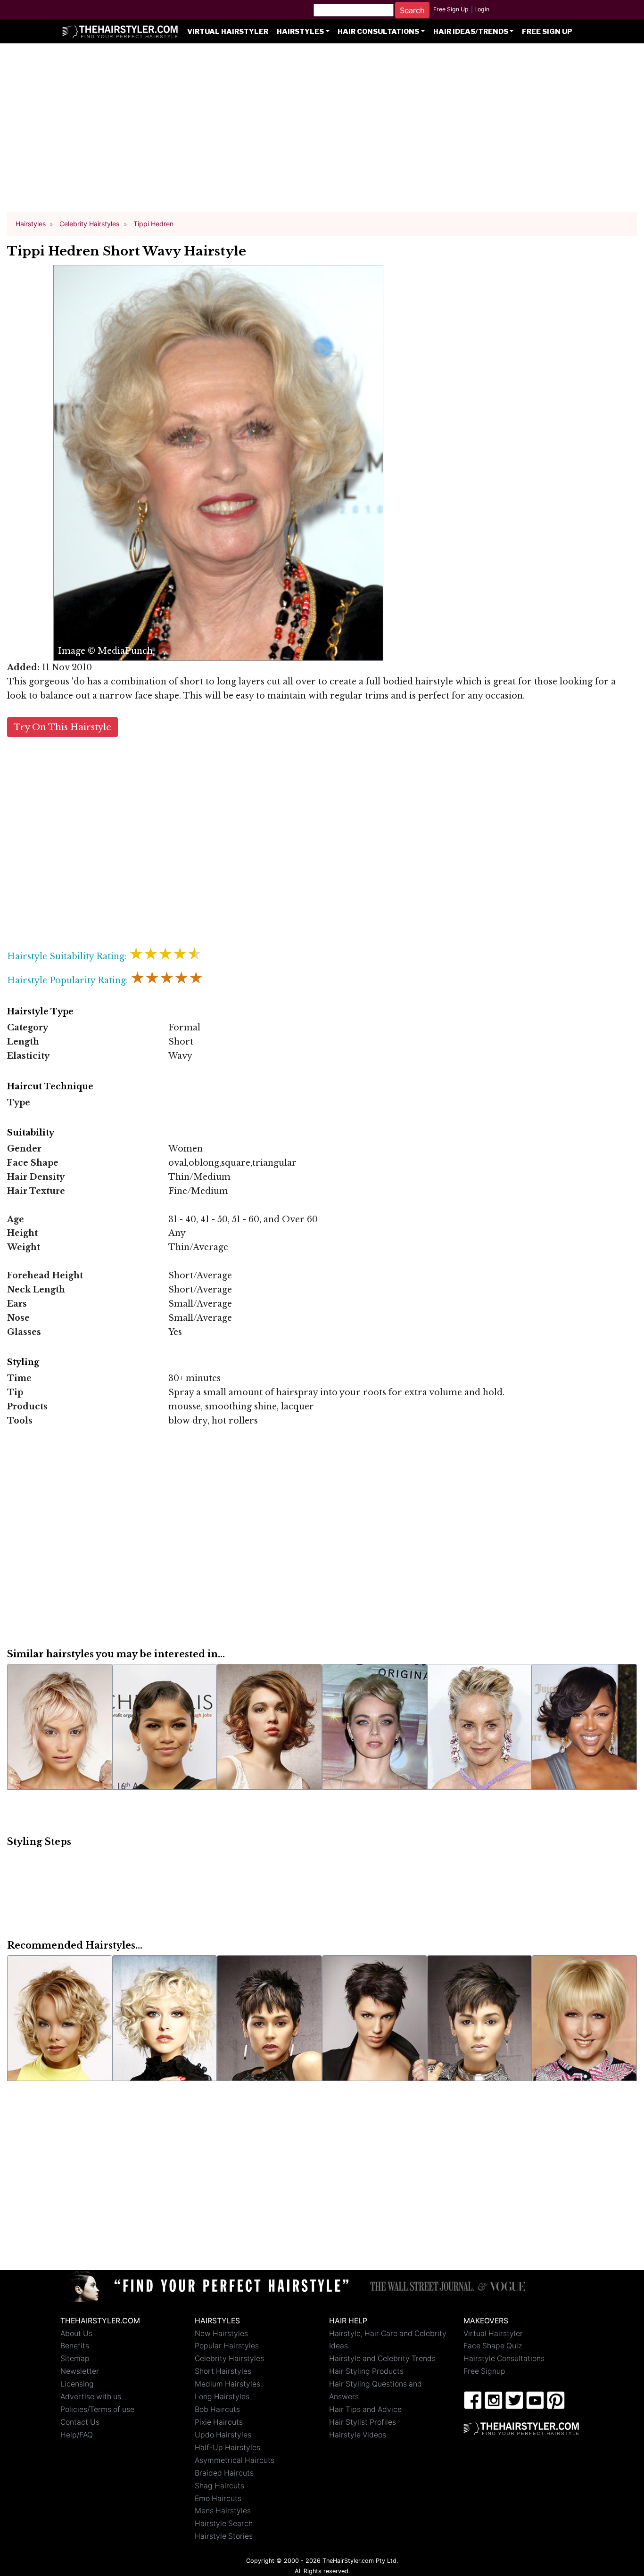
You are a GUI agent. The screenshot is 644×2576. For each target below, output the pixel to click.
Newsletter (80, 2371)
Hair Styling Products (366, 2371)
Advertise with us (91, 2397)
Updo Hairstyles (223, 2435)
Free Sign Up (451, 9)
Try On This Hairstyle (62, 727)
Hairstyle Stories (224, 2536)
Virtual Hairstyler (228, 32)
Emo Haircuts (218, 2498)
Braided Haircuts (224, 2473)
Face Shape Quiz (493, 2346)
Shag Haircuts (219, 2486)
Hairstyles (300, 32)
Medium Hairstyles (227, 2384)
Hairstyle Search (224, 2523)
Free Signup (484, 2371)
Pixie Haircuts (219, 2422)
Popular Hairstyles (227, 2346)
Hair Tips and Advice (365, 2409)
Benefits (75, 2346)
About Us (76, 2333)
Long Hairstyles (222, 2397)
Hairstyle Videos (358, 2435)
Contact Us (80, 2422)
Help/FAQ (77, 2435)
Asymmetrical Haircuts (235, 2460)
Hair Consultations (378, 32)
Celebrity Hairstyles (229, 2358)
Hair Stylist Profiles (363, 2422)
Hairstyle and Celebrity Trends (382, 2358)
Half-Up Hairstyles (227, 2448)
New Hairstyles (221, 2333)
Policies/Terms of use (97, 2409)
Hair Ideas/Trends (471, 32)
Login (482, 9)
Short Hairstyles (223, 2371)
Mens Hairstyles (223, 2511)
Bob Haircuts (217, 2409)
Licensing (77, 2384)
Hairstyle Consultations (504, 2358)
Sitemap (75, 2358)
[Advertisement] (322, 132)
